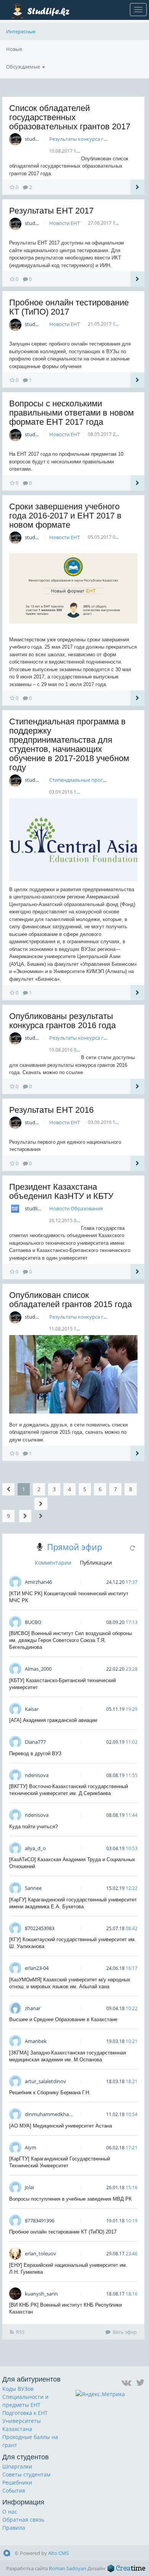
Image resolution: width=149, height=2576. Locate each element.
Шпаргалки (17, 2466)
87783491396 (40, 2221)
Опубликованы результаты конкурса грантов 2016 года (62, 1021)
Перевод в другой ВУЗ (35, 1753)
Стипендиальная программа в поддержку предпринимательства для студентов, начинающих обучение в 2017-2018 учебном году (69, 744)
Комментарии (53, 1563)
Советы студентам (26, 2474)
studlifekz (36, 1208)
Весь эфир (125, 2332)
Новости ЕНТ (65, 223)
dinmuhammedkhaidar (51, 2114)
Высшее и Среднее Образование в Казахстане (63, 2019)
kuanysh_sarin (41, 2294)
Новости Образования (76, 1208)
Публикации (96, 1563)
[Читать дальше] (137, 187)
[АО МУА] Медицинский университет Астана (61, 2126)
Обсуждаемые (24, 67)
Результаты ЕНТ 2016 (51, 1110)
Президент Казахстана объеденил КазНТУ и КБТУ (61, 1191)
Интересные (21, 31)
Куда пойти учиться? (33, 1827)
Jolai (29, 2187)
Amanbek (36, 2041)
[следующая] (25, 1516)
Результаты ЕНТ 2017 (51, 211)
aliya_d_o (35, 1848)
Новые (14, 49)
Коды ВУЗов (18, 2389)
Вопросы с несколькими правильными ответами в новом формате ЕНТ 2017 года (71, 413)
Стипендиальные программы (85, 780)
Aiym (31, 2147)
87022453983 (40, 1928)
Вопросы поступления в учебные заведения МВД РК (70, 2199)
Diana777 (35, 1742)
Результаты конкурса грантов (85, 139)
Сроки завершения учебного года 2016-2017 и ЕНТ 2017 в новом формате (65, 516)
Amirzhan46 (38, 1582)
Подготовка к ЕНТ (25, 2413)
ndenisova (37, 1775)
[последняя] (41, 1510)
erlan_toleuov (40, 2253)
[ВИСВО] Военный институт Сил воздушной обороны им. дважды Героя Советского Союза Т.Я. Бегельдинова (70, 1640)
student (34, 139)
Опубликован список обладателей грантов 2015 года (70, 1300)
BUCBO (33, 1622)
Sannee (33, 1888)
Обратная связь (23, 2520)
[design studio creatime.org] (126, 2568)
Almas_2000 (38, 1669)
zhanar (33, 2008)
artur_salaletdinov (45, 2081)
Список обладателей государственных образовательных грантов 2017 (70, 117)
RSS (20, 2332)
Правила (14, 2528)
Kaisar (32, 1709)
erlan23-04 (37, 1968)
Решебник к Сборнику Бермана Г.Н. (50, 2093)
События (14, 2490)
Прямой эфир (74, 1547)
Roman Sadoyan (68, 2568)
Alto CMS (58, 2553)
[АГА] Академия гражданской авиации (53, 1720)
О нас (10, 2512)
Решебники (17, 2482)
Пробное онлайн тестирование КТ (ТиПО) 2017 (69, 307)
